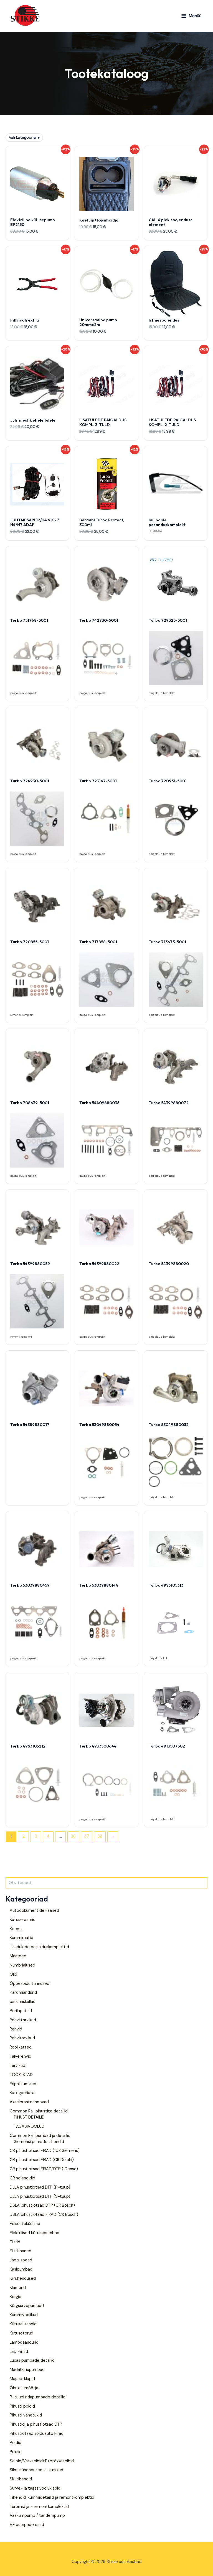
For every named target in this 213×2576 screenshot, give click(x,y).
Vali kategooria (24, 137)
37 (87, 1836)
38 (100, 1836)
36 (73, 1836)
